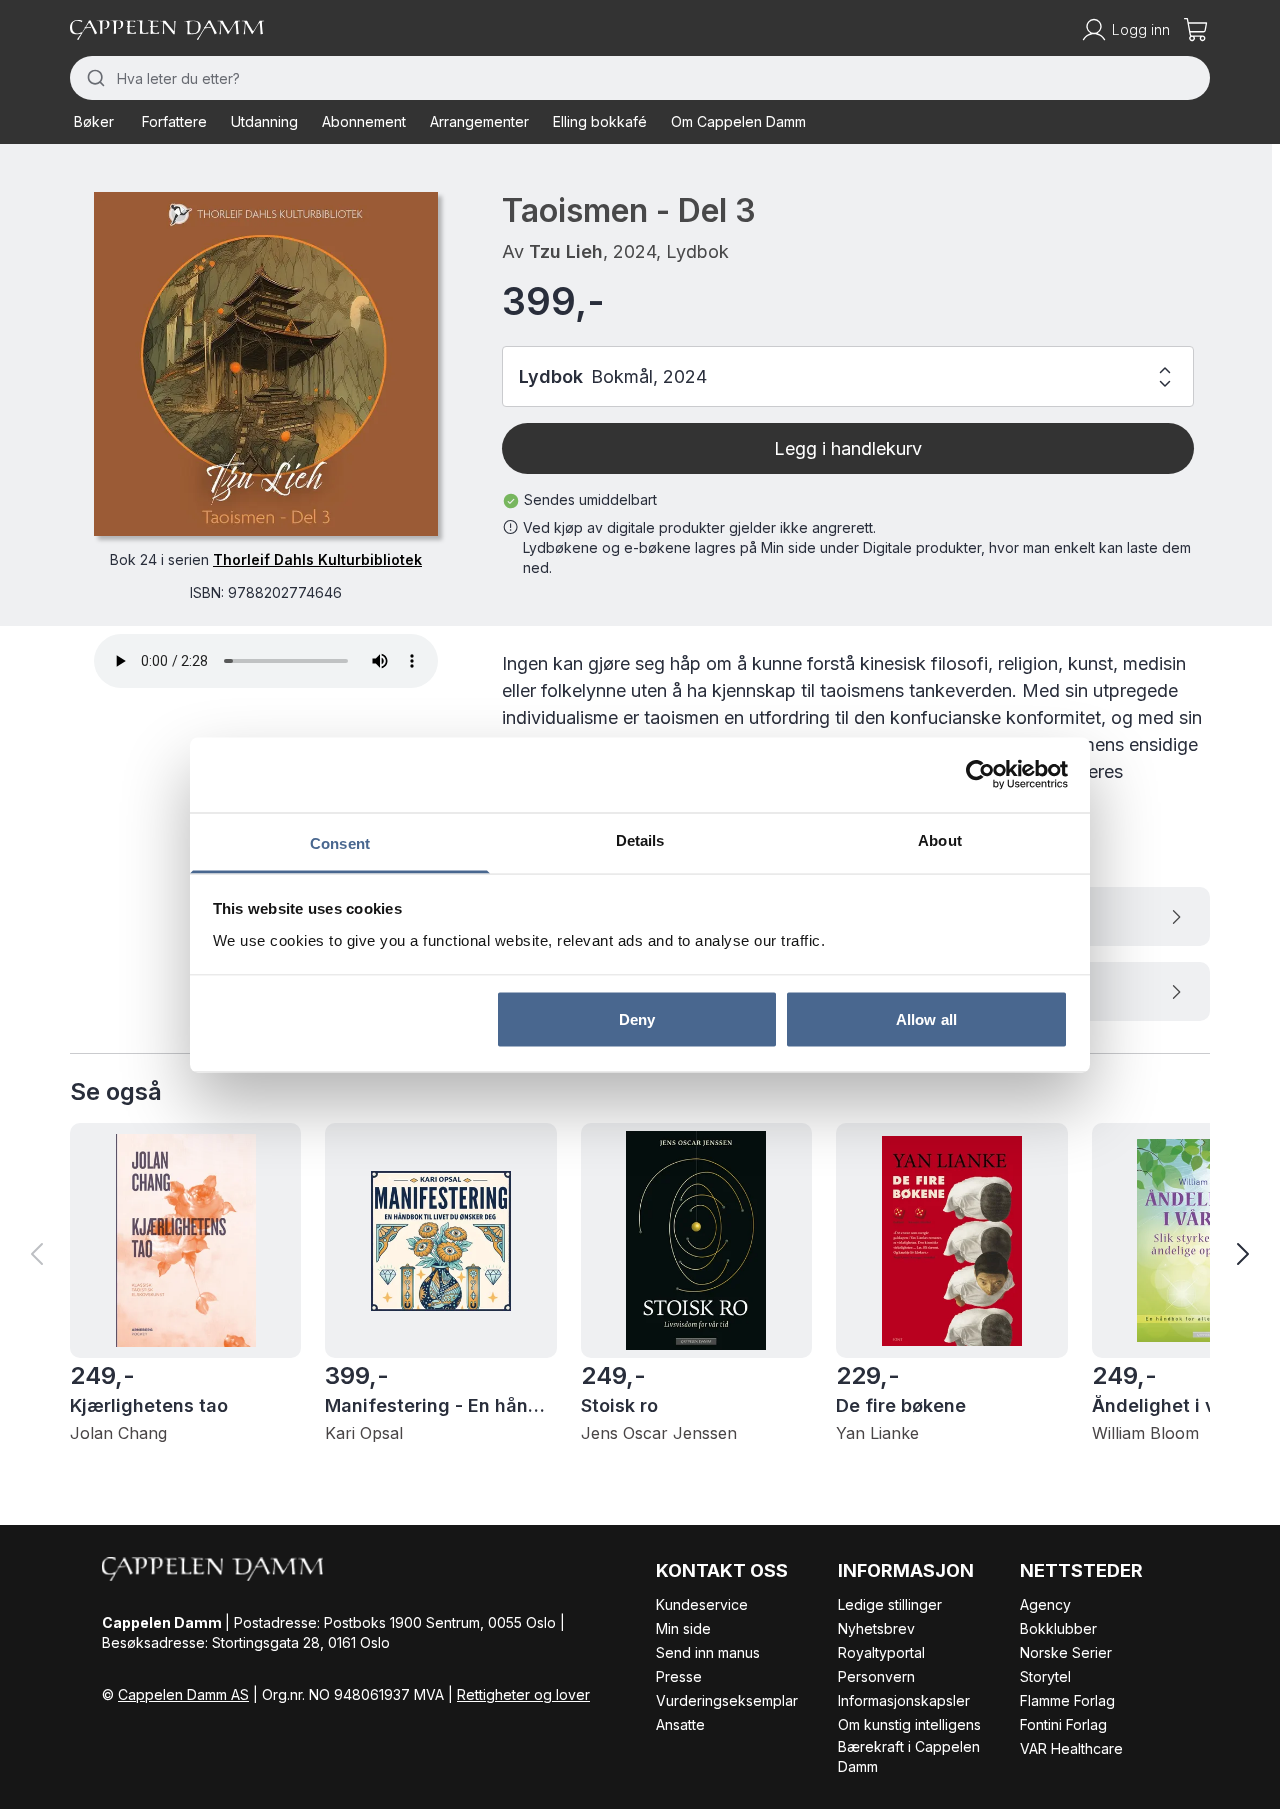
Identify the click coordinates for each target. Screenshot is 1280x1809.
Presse (679, 1676)
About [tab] (940, 839)
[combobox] (640, 78)
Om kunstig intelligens (909, 1724)
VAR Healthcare (1071, 1748)
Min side (683, 1628)
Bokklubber (1058, 1628)
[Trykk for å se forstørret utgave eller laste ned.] (266, 364)
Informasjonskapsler (904, 1700)
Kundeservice (702, 1604)
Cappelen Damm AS (183, 1694)
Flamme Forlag (1067, 1700)
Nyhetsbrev (876, 1628)
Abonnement (364, 121)
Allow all (926, 1019)
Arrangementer (479, 121)
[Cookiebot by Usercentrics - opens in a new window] (980, 775)
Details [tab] (640, 839)
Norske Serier (1066, 1652)
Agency (1045, 1604)
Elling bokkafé (600, 121)
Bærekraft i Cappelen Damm (909, 1756)
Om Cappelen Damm (738, 121)
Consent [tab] (340, 842)
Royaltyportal (881, 1652)
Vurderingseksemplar (727, 1700)
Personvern (876, 1676)
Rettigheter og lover (523, 1694)
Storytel (1045, 1676)
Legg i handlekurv (848, 448)
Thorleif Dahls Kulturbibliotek (317, 559)
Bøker (94, 121)
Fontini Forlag (1063, 1724)
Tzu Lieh (566, 251)
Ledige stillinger (890, 1604)
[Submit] (93, 78)
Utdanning (264, 121)
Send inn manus (708, 1652)
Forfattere (174, 121)
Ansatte (680, 1724)
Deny (637, 1019)
